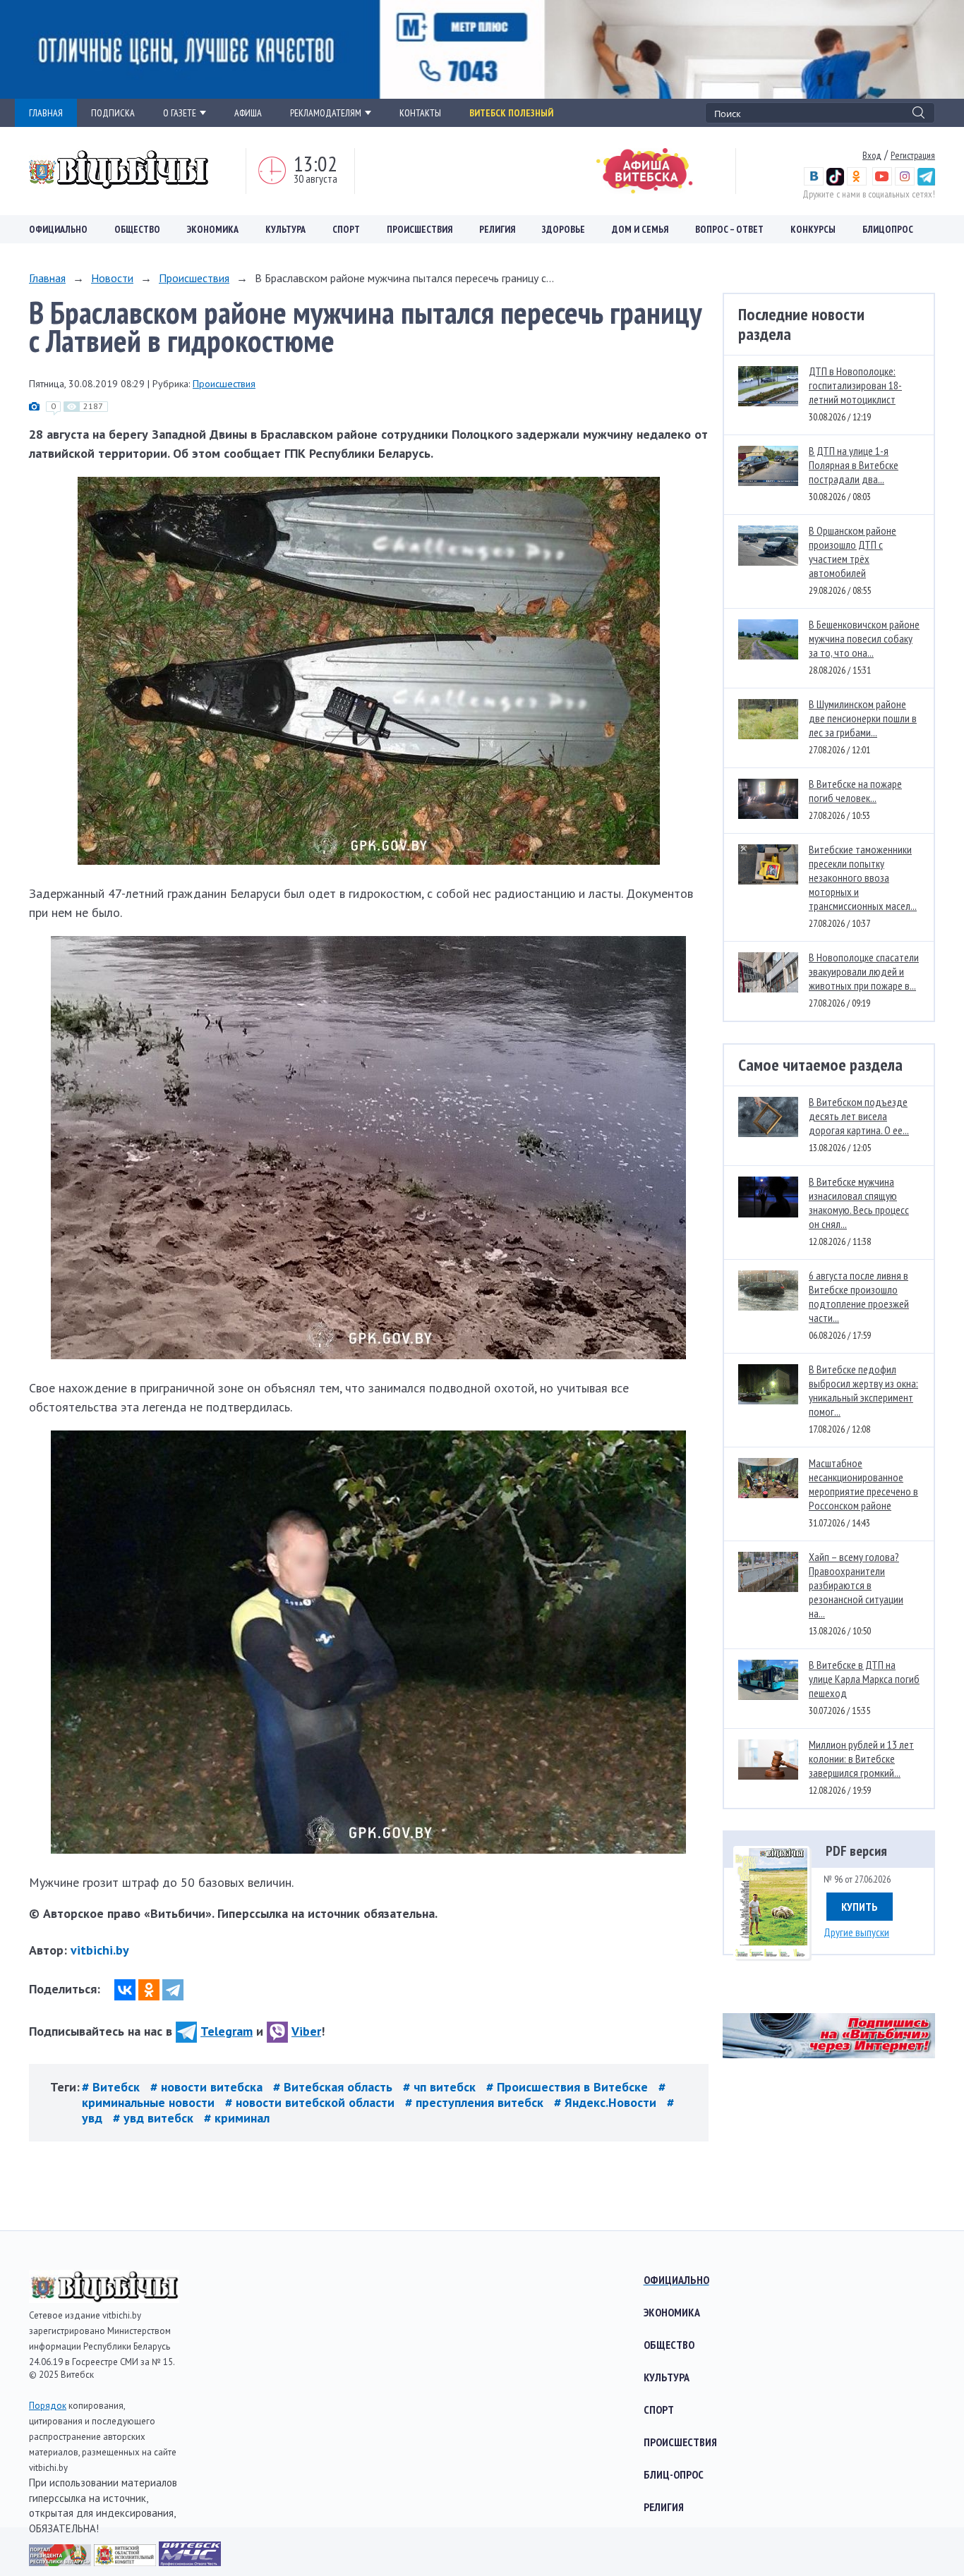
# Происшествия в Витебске (569, 2087)
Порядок (48, 2406)
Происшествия (420, 229)
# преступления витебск (476, 2102)
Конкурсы (813, 229)
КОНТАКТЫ (420, 113)
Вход (872, 155)
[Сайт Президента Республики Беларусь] (61, 2562)
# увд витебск (155, 2118)
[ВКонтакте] (125, 1990)
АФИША (248, 113)
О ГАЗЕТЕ (180, 113)
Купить (860, 1907)
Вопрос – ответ (729, 229)
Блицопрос (888, 229)
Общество (137, 229)
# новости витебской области (312, 2102)
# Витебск (113, 2087)
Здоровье (564, 229)
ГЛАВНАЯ (46, 113)
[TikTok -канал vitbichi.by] (835, 182)
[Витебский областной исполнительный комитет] (126, 2562)
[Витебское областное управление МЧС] (190, 2562)
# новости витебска (208, 2087)
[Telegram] (173, 1990)
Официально (58, 229)
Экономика (213, 229)
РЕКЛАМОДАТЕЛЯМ (326, 113)
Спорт (346, 229)
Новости (112, 278)
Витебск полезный (511, 113)
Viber (306, 2031)
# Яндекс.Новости (607, 2102)
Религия (497, 229)
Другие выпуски (856, 1932)
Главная (47, 278)
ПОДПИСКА (113, 113)
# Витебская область (335, 2087)
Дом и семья (640, 229)
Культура (285, 229)
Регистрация (913, 155)
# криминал (237, 2118)
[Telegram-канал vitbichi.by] (926, 182)
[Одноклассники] (149, 1990)
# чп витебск (441, 2087)
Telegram (227, 2031)
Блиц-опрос (674, 2474)
